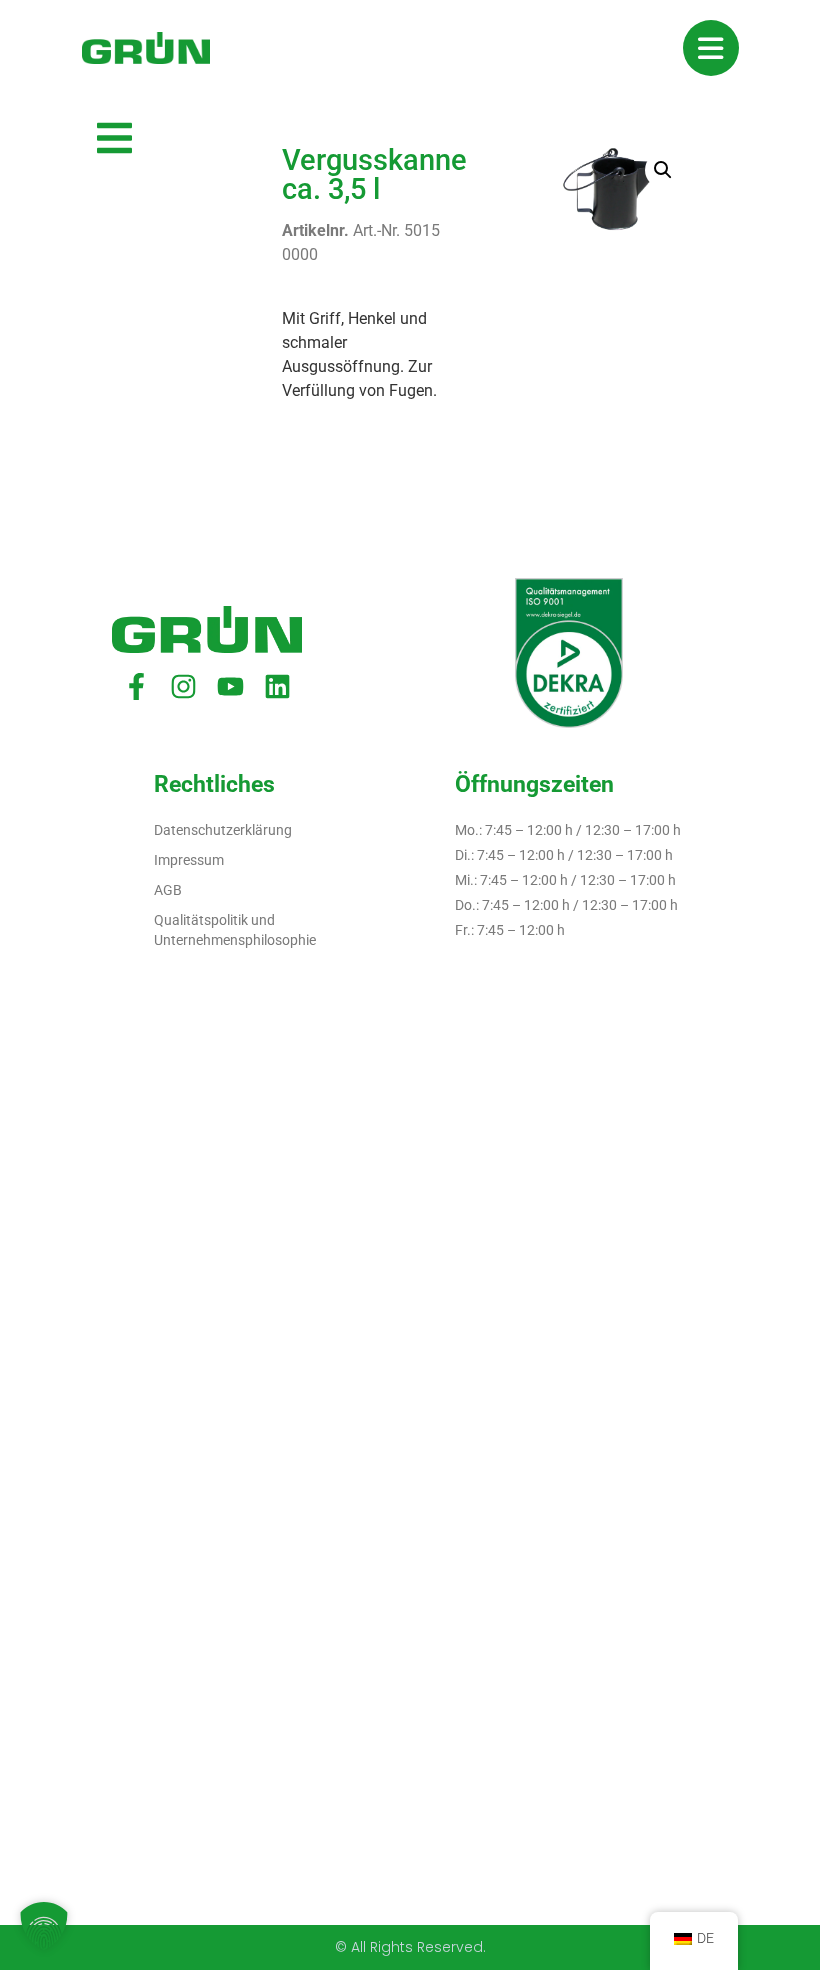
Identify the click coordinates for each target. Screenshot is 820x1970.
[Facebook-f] (136, 686)
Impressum (189, 860)
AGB (168, 890)
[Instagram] (183, 686)
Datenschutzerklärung (223, 830)
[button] (663, 170)
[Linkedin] (277, 686)
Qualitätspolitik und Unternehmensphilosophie (235, 930)
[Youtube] (230, 686)
